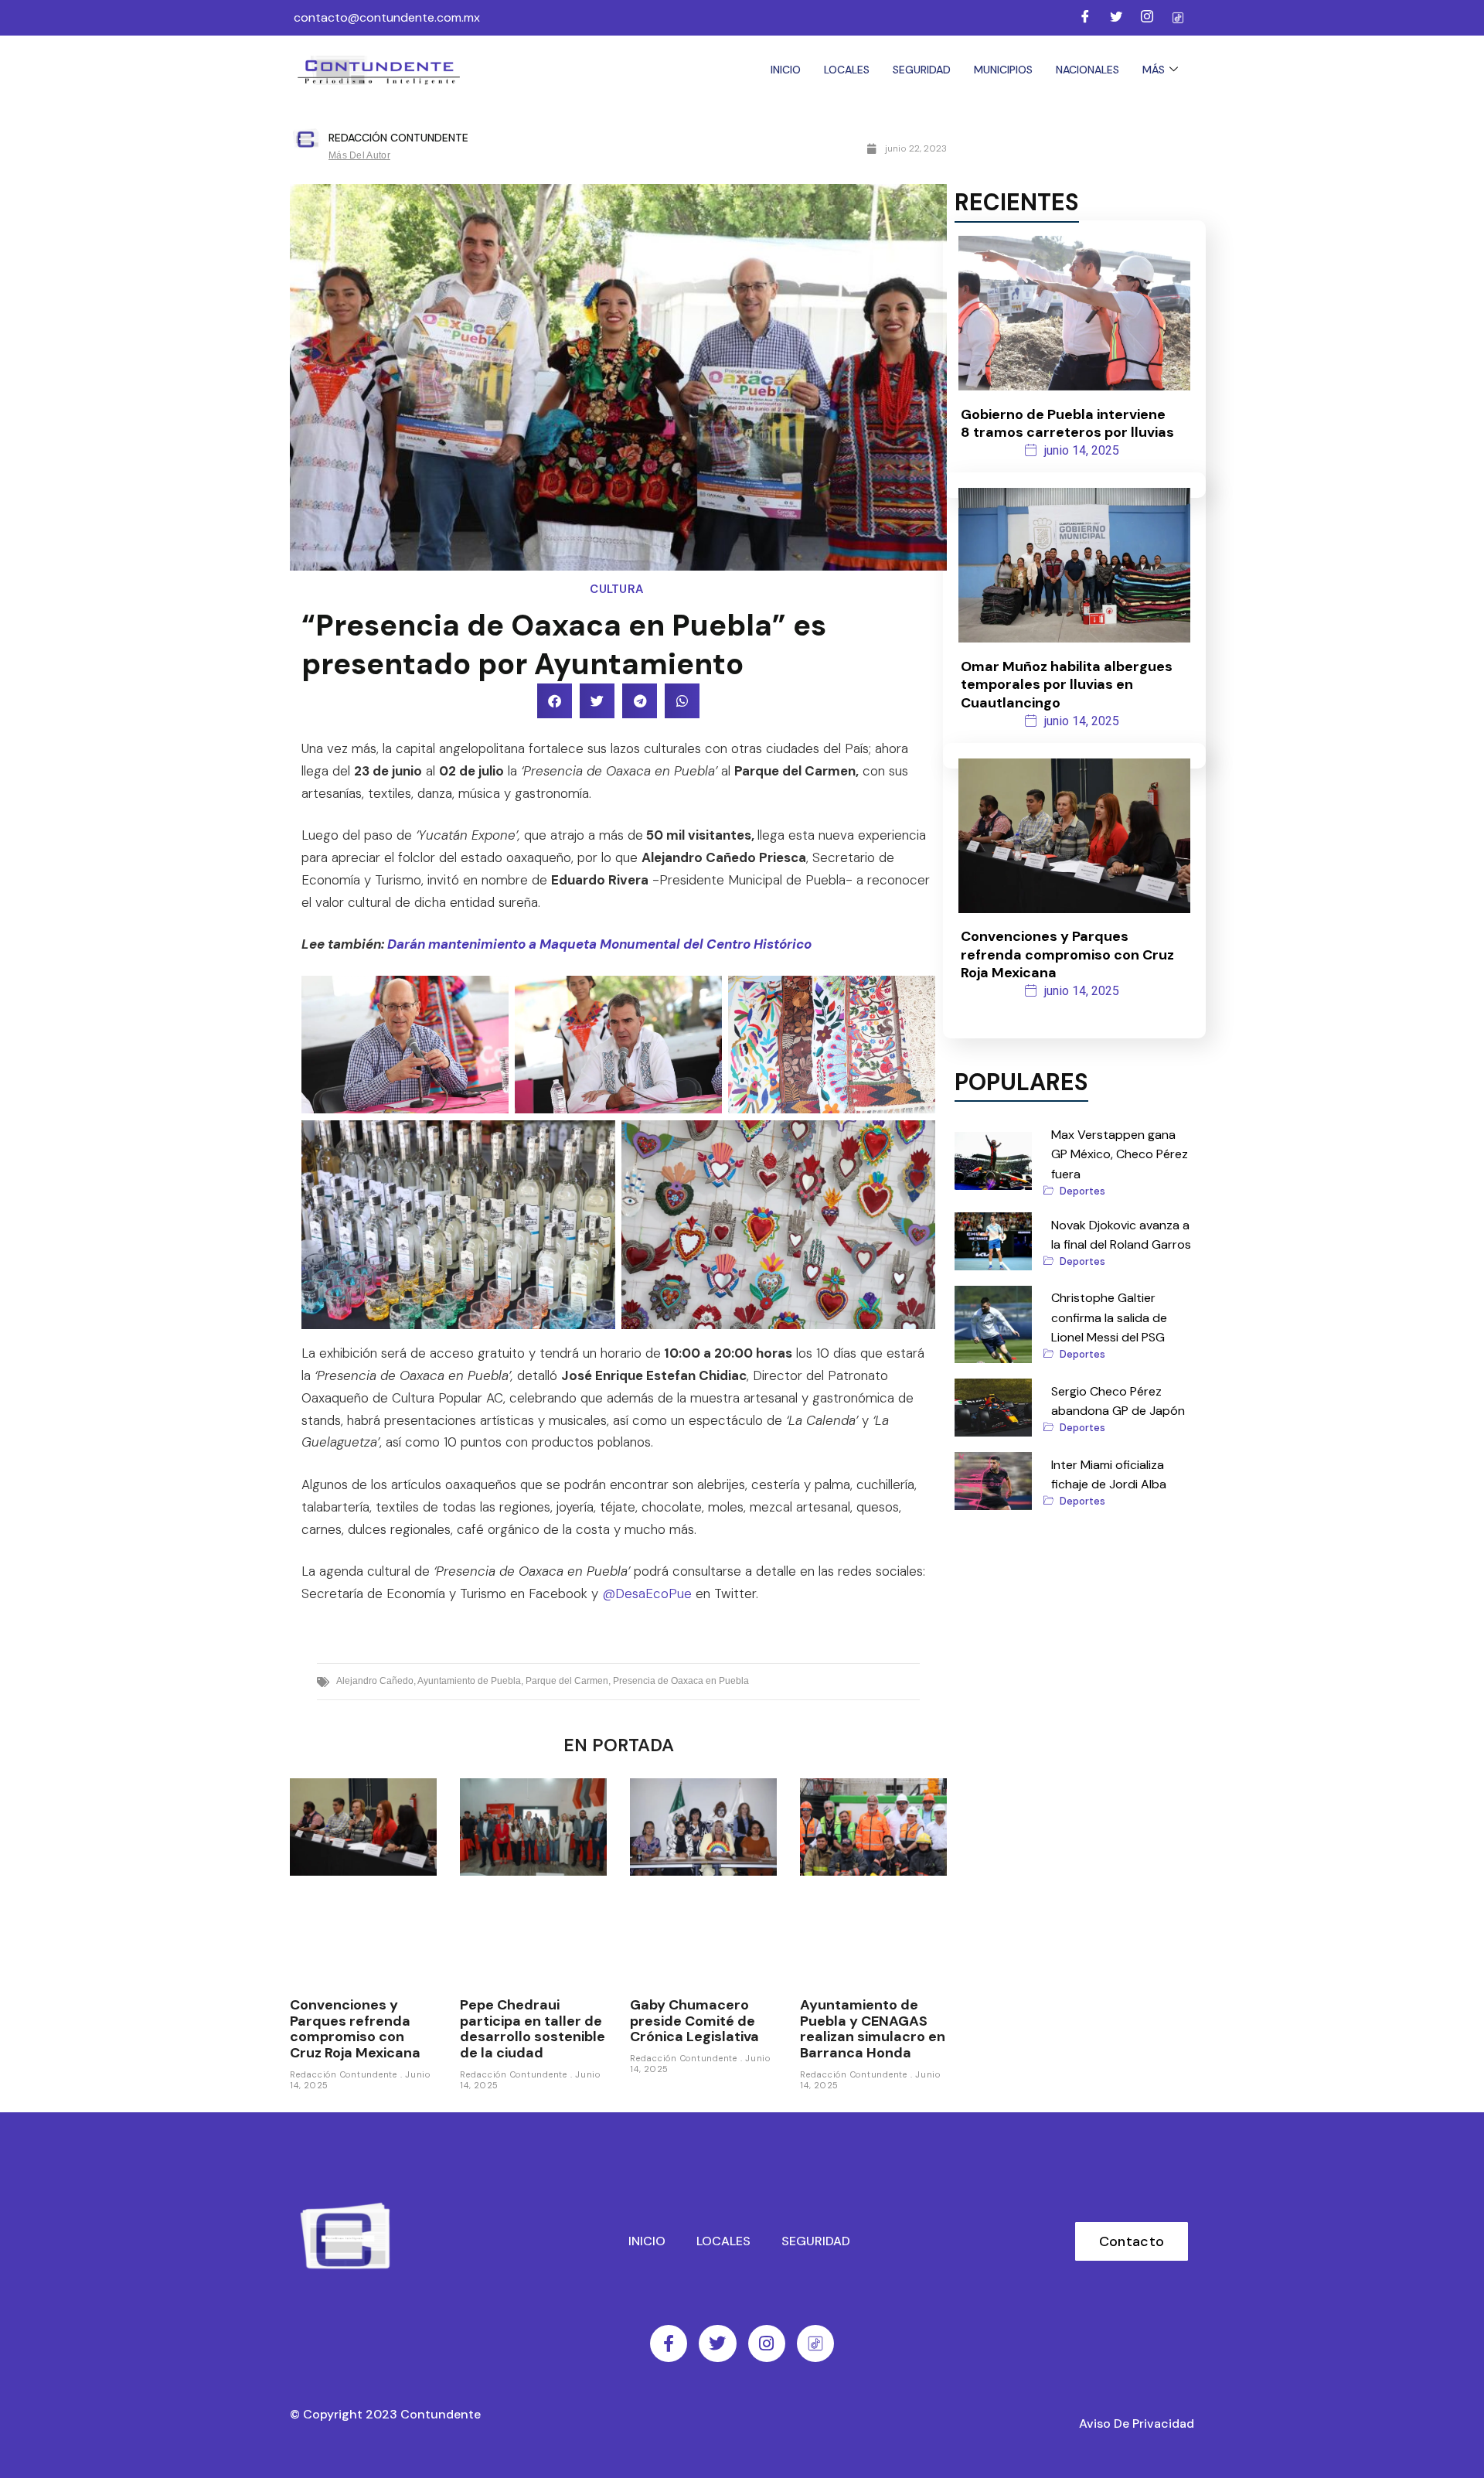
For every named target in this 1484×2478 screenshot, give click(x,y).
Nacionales (1087, 70)
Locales (847, 70)
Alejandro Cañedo (375, 1681)
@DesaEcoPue (647, 1593)
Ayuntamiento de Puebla (469, 1681)
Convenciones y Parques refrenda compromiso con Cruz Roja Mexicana (355, 2029)
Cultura (618, 589)
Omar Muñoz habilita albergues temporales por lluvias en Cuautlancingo (1067, 685)
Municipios (1003, 70)
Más (1154, 70)
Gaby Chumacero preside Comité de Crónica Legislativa (694, 2021)
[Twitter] (1116, 18)
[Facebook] (1085, 18)
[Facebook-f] (669, 2343)
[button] (555, 701)
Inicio (786, 70)
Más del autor (359, 155)
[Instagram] (1147, 18)
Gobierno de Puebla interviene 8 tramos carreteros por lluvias (1067, 423)
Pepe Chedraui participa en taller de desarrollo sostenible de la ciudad (533, 2029)
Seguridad (922, 70)
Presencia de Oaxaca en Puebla (681, 1681)
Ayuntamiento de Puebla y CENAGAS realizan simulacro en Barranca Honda (873, 2029)
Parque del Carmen (567, 1681)
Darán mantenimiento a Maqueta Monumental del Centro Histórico (599, 944)
